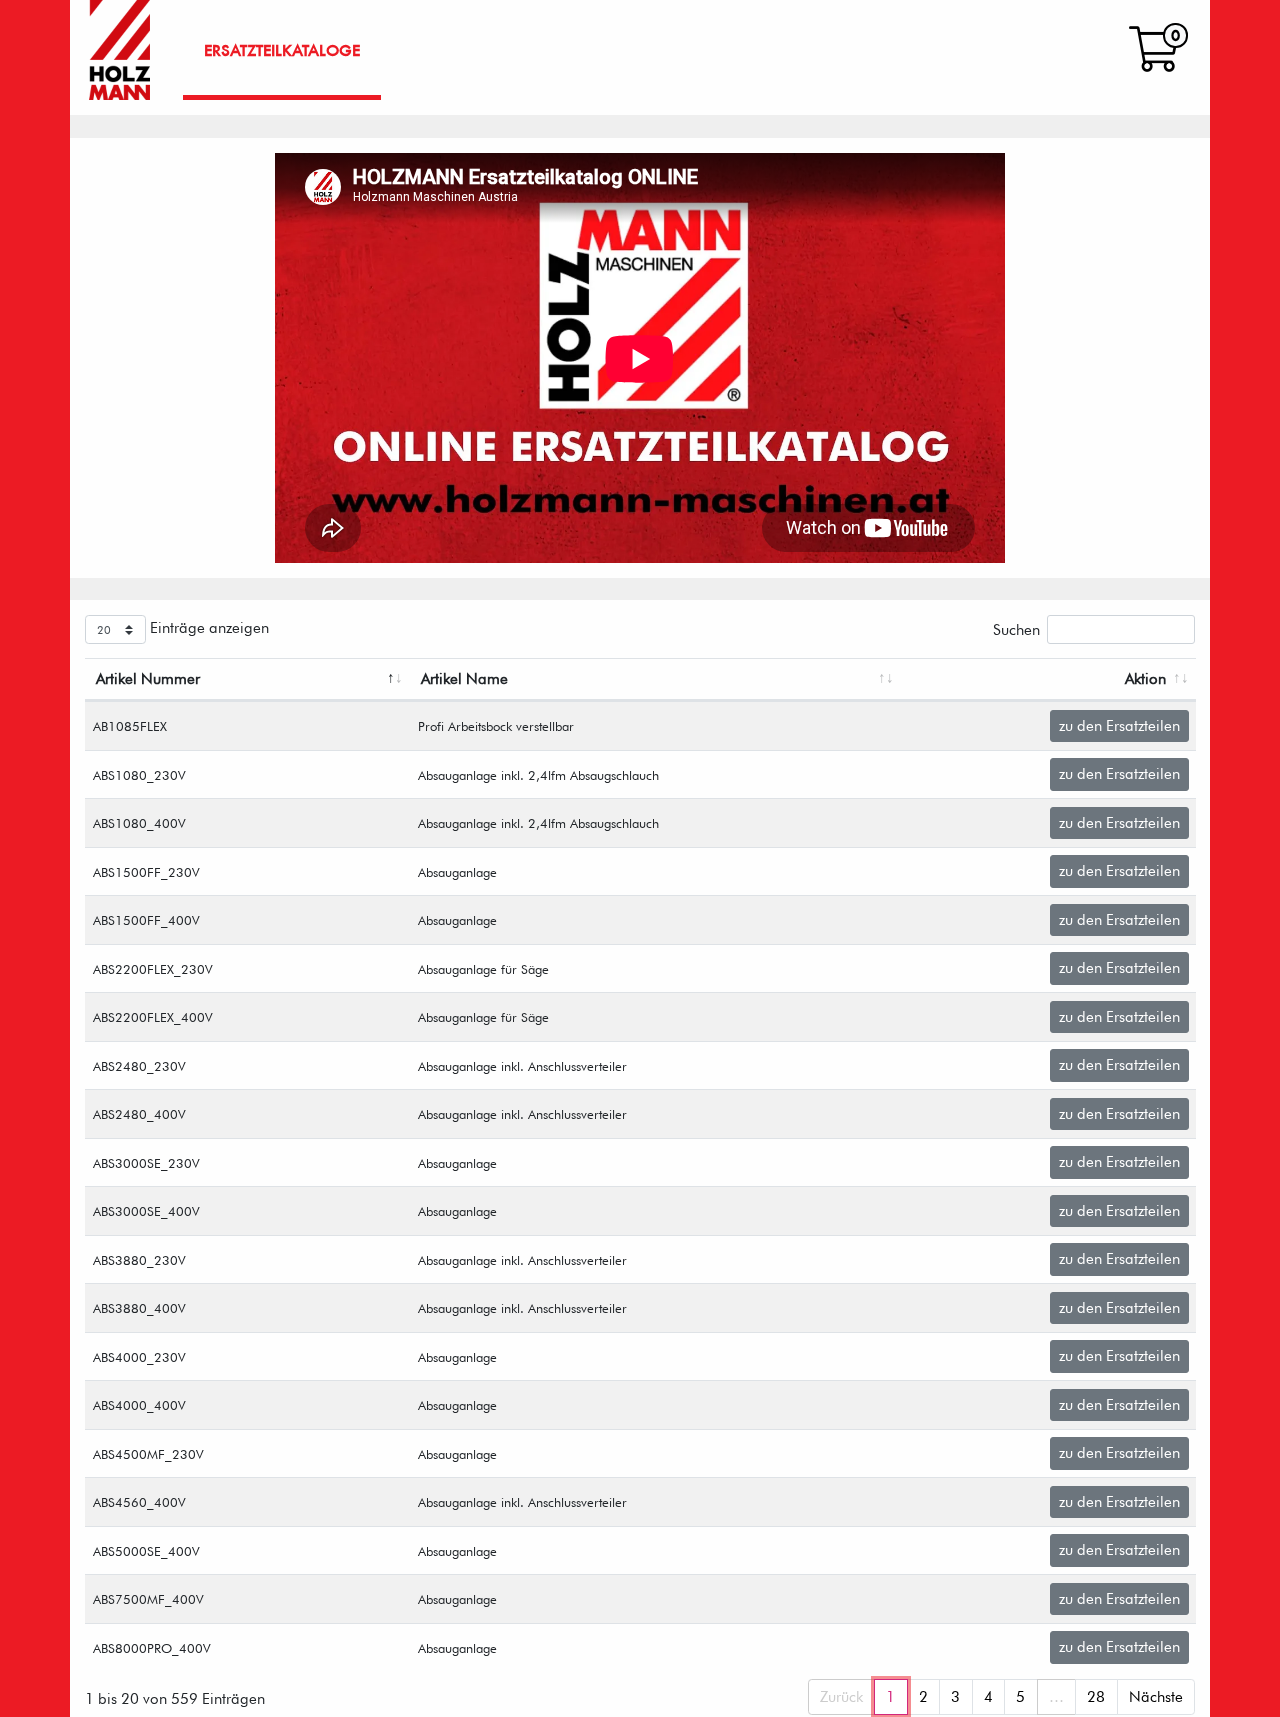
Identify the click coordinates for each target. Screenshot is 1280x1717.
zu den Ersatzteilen (1119, 726)
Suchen (1016, 630)
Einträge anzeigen (207, 628)
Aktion (1145, 679)
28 (1096, 1697)
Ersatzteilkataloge (282, 50)
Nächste (1156, 1697)
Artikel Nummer (148, 679)
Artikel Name (464, 679)
